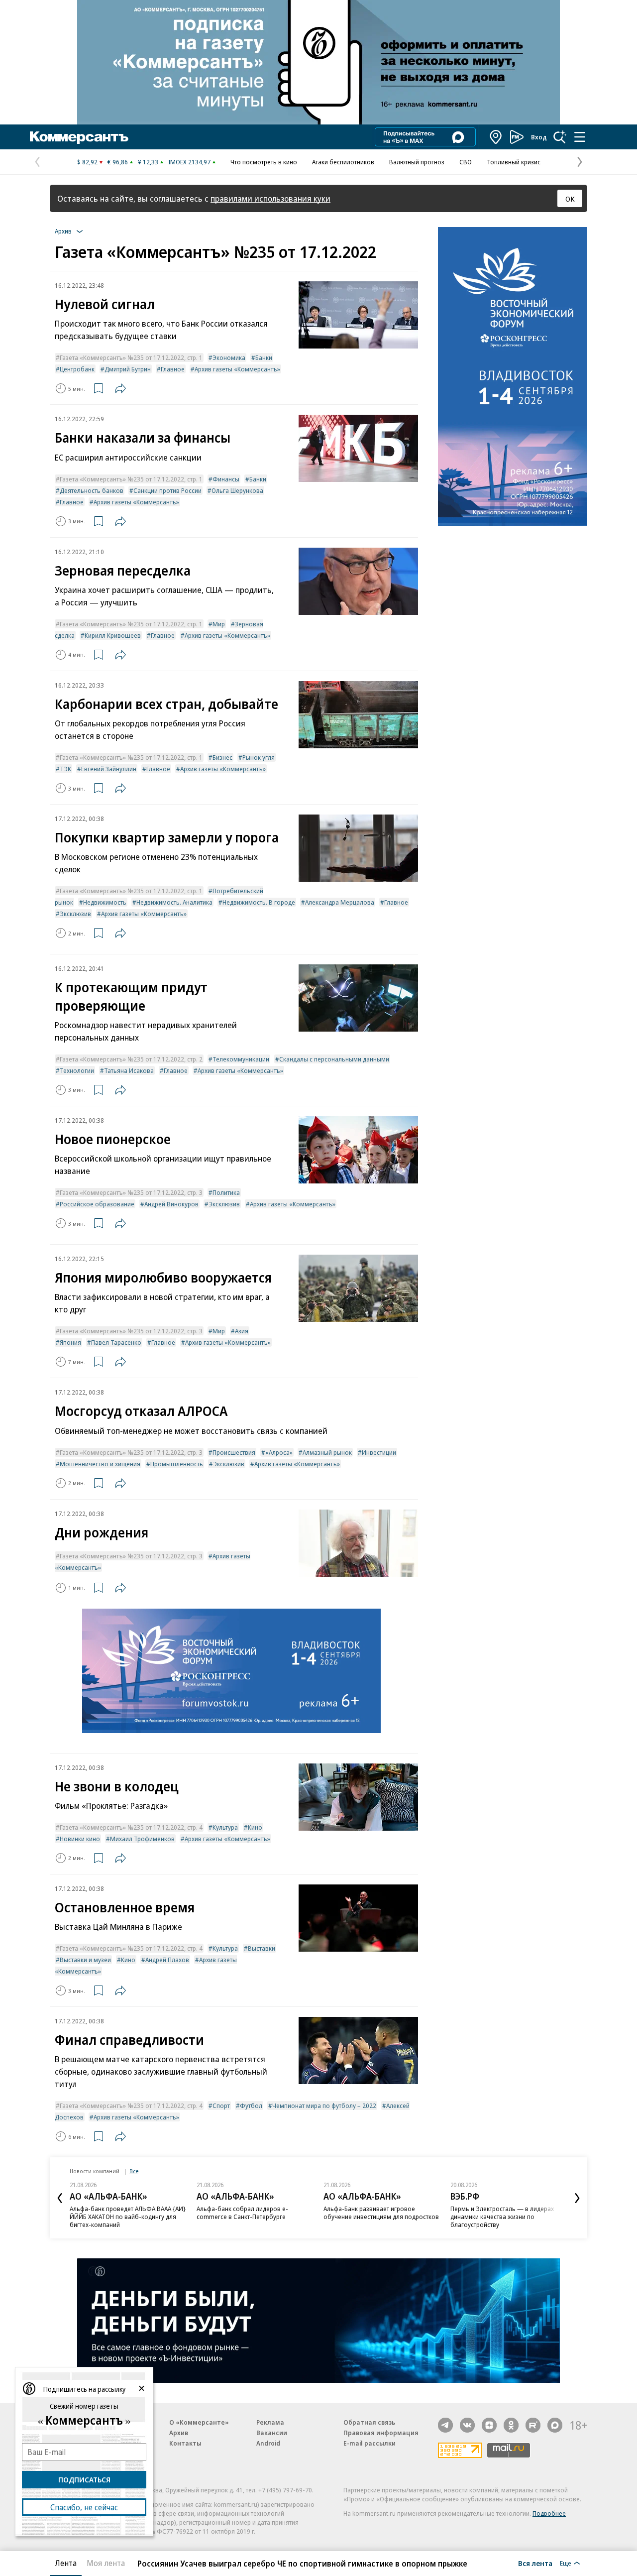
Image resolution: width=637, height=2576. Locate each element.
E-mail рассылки (370, 2443)
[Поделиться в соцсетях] (120, 388)
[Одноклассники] (511, 2425)
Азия (242, 1331)
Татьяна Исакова (129, 1070)
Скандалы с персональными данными (334, 1059)
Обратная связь (369, 2422)
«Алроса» (279, 1452)
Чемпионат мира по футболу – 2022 (324, 2106)
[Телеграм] (445, 2425)
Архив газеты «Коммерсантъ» (237, 369)
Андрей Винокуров (171, 1204)
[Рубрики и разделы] (580, 137)
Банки (264, 357)
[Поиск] (560, 137)
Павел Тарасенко (116, 1342)
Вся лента (535, 2563)
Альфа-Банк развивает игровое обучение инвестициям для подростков (381, 2213)
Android (268, 2443)
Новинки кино (80, 1839)
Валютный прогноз (417, 162)
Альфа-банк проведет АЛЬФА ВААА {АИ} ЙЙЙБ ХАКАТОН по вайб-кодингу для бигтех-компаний (128, 2217)
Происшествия (234, 1452)
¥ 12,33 (148, 162)
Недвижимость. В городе (259, 902)
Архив (179, 2433)
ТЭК (65, 769)
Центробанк (77, 369)
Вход (539, 137)
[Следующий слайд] (577, 2198)
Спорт (221, 2106)
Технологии (77, 1070)
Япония (70, 1342)
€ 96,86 (118, 162)
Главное (173, 369)
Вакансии (272, 2433)
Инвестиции (379, 1452)
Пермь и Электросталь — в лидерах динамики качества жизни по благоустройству (502, 2217)
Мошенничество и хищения (100, 1464)
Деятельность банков (92, 490)
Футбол (251, 2106)
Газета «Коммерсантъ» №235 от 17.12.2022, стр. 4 (131, 1827)
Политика (226, 1192)
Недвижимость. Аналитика (174, 902)
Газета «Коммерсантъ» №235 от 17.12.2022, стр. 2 (131, 1059)
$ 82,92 (87, 162)
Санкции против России (167, 490)
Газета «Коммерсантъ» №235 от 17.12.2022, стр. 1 (131, 357)
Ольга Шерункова (237, 490)
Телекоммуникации (241, 1059)
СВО (466, 162)
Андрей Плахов (167, 1960)
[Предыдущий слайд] (60, 2198)
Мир (219, 624)
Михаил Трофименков (142, 1839)
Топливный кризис (514, 162)
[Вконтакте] (467, 2425)
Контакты (185, 2443)
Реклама (270, 2422)
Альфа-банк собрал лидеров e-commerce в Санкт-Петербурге (242, 2213)
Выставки (262, 1948)
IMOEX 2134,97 (189, 162)
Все (134, 2171)
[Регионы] (496, 137)
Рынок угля (259, 757)
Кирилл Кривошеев (113, 635)
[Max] (555, 2425)
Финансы (226, 479)
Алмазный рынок (327, 1452)
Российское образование (97, 1204)
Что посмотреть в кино (264, 162)
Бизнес (222, 757)
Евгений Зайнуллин (109, 769)
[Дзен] (489, 2425)
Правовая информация (381, 2433)
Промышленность (177, 1464)
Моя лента (106, 2563)
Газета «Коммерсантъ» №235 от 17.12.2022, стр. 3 (131, 1192)
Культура (225, 1827)
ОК (570, 199)
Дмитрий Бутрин (128, 369)
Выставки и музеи (85, 1960)
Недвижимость (105, 902)
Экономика (229, 357)
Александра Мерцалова (340, 902)
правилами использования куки (270, 198)
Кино (255, 1827)
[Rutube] (533, 2425)
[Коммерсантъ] (79, 137)
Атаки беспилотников (343, 162)
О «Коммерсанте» (199, 2422)
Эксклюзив (75, 914)
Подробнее (549, 2513)
